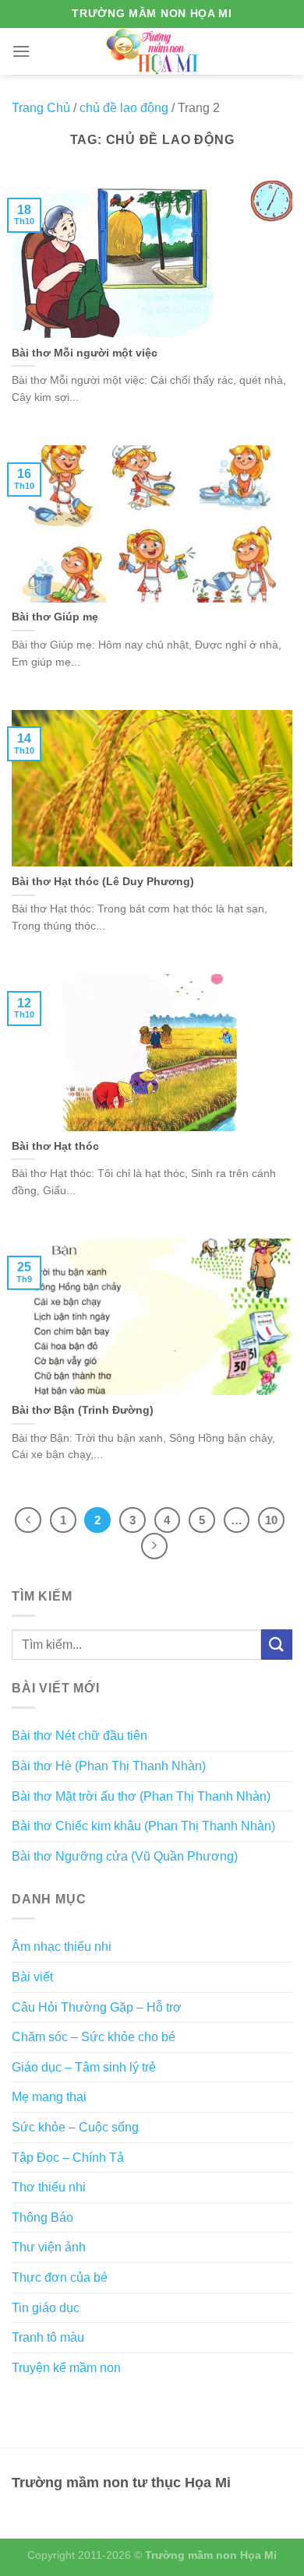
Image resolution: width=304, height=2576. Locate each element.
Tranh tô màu (48, 2337)
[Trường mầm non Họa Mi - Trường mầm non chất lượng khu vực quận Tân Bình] (152, 51)
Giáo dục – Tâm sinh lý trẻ (84, 2067)
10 (271, 1520)
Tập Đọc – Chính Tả (68, 2158)
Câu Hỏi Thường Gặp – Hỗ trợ (97, 2007)
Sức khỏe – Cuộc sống (75, 2127)
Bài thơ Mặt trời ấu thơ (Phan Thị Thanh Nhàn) (141, 1796)
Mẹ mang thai (49, 2097)
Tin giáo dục (46, 2308)
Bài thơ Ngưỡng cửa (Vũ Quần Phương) (125, 1856)
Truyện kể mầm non (66, 2368)
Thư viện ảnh (49, 2247)
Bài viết (32, 1977)
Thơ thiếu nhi (49, 2187)
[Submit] (277, 1645)
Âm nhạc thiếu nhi (62, 1947)
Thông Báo (42, 2218)
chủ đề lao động (124, 108)
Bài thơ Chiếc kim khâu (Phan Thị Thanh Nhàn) (143, 1826)
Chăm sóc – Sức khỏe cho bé (94, 2037)
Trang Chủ (41, 108)
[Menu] (21, 51)
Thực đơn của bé (60, 2277)
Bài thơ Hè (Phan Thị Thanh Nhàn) (109, 1766)
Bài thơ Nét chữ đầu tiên (80, 1736)
